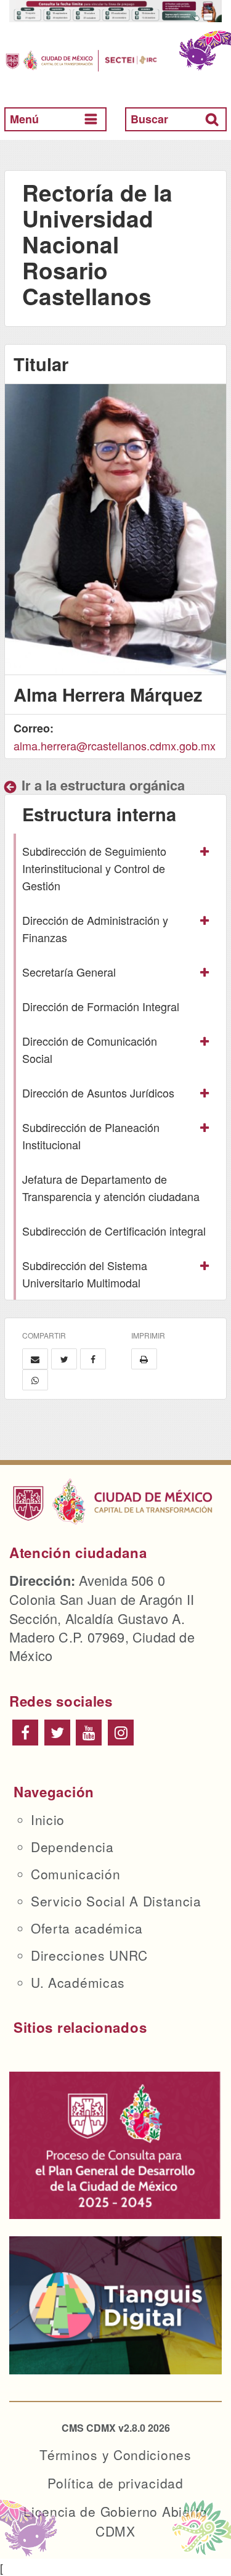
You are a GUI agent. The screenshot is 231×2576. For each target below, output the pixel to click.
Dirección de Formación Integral (101, 1006)
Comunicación (75, 1874)
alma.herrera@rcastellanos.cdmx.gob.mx (115, 745)
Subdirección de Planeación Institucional (91, 1136)
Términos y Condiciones (115, 2455)
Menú (24, 119)
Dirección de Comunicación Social (90, 1049)
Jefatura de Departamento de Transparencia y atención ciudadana (111, 1188)
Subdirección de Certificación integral (114, 1231)
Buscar (149, 119)
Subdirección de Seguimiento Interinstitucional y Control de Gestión (94, 868)
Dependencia (72, 1847)
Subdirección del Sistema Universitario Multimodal (85, 1274)
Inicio (48, 1819)
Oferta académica (87, 1928)
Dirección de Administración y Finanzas (95, 929)
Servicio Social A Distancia (116, 1901)
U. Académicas (78, 1982)
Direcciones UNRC (89, 1955)
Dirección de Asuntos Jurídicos (98, 1093)
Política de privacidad (115, 2483)
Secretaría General (69, 972)
